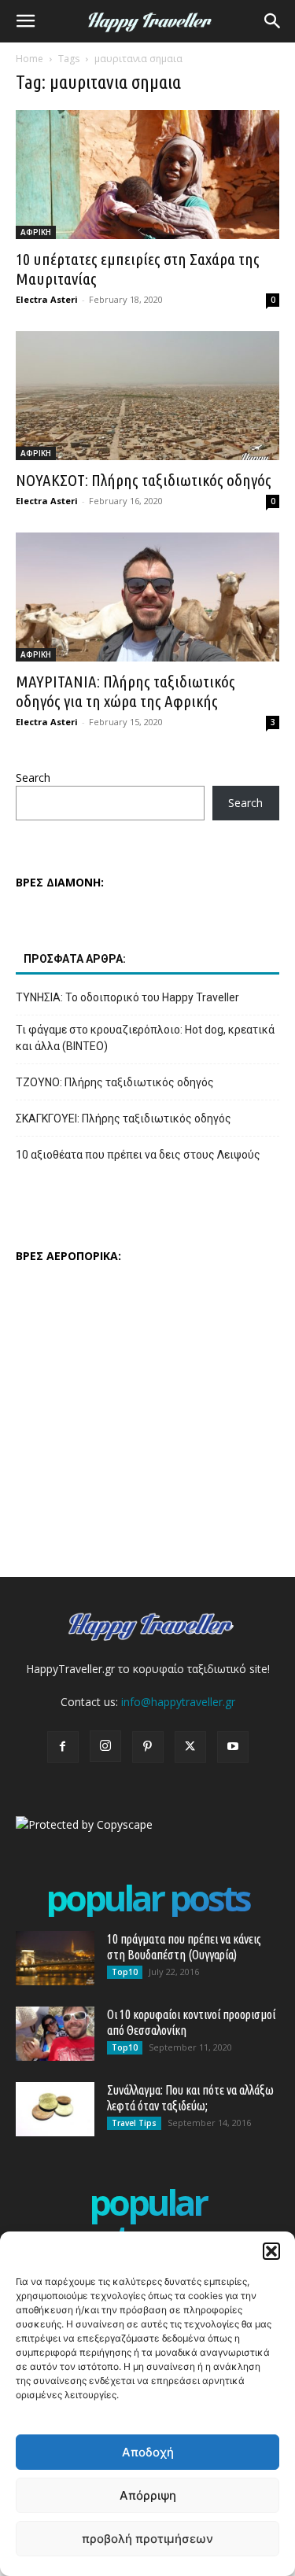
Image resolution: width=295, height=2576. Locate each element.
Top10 (125, 1972)
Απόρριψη (148, 2495)
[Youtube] (233, 1747)
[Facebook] (63, 1747)
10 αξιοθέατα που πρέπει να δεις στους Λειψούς (138, 1155)
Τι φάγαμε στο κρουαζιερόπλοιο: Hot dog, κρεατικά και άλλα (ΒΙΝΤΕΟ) (145, 1038)
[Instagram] (105, 1746)
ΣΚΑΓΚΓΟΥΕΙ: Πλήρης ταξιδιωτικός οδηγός (124, 1118)
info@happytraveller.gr (178, 1702)
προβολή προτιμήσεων (147, 2539)
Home (29, 59)
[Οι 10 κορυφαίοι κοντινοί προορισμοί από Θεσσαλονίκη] (55, 2034)
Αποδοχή (148, 2452)
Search (33, 778)
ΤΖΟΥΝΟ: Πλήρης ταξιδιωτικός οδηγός (115, 1082)
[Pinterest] (148, 1747)
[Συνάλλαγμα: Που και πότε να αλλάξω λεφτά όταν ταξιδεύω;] (55, 2109)
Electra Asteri (47, 299)
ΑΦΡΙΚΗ (36, 232)
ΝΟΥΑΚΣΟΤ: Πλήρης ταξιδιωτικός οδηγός (144, 480)
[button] (271, 2251)
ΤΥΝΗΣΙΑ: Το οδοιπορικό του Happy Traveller (127, 997)
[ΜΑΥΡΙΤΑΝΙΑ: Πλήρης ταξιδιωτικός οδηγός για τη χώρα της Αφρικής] (147, 597)
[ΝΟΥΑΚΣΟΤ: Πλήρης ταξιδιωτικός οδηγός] (147, 396)
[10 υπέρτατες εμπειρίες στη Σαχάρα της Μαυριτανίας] (147, 175)
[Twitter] (190, 1747)
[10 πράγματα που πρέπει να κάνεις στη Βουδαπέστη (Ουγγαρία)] (55, 1958)
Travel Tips (134, 2123)
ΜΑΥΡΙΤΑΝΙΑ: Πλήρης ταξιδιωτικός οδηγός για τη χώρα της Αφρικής (125, 691)
